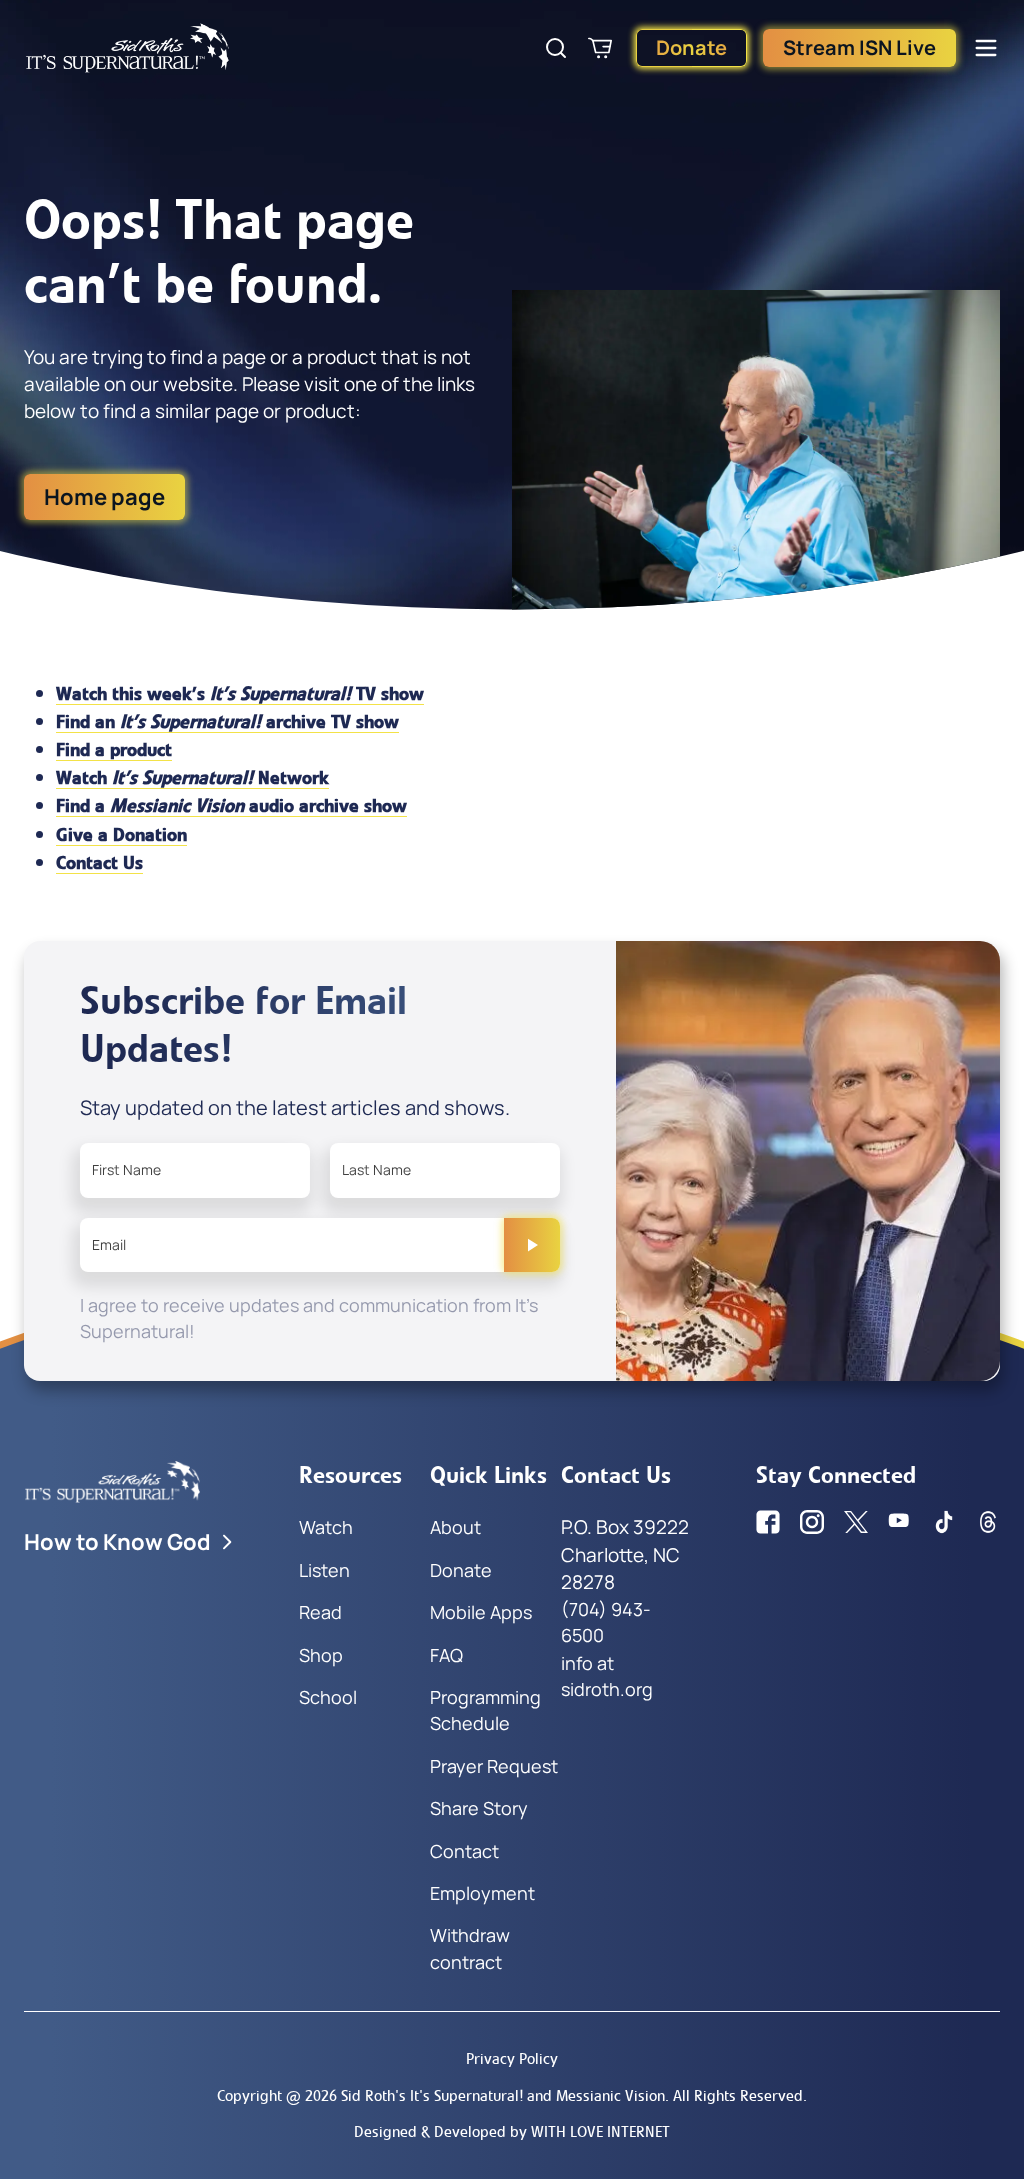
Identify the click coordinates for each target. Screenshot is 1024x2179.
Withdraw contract (470, 1948)
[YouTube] (900, 1522)
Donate (691, 47)
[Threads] (988, 1522)
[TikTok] (944, 1522)
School (328, 1697)
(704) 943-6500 (606, 1622)
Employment (482, 1893)
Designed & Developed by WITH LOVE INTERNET (512, 2131)
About (455, 1527)
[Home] (128, 48)
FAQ (446, 1655)
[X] (856, 1522)
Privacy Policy (512, 2058)
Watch (326, 1527)
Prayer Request (494, 1766)
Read (320, 1612)
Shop (321, 1655)
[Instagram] (812, 1522)
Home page (104, 497)
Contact (464, 1851)
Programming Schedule (485, 1710)
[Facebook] (768, 1522)
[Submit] (532, 1245)
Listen (324, 1570)
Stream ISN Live (859, 47)
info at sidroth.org (607, 1676)
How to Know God (117, 1542)
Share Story (479, 1808)
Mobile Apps (481, 1612)
